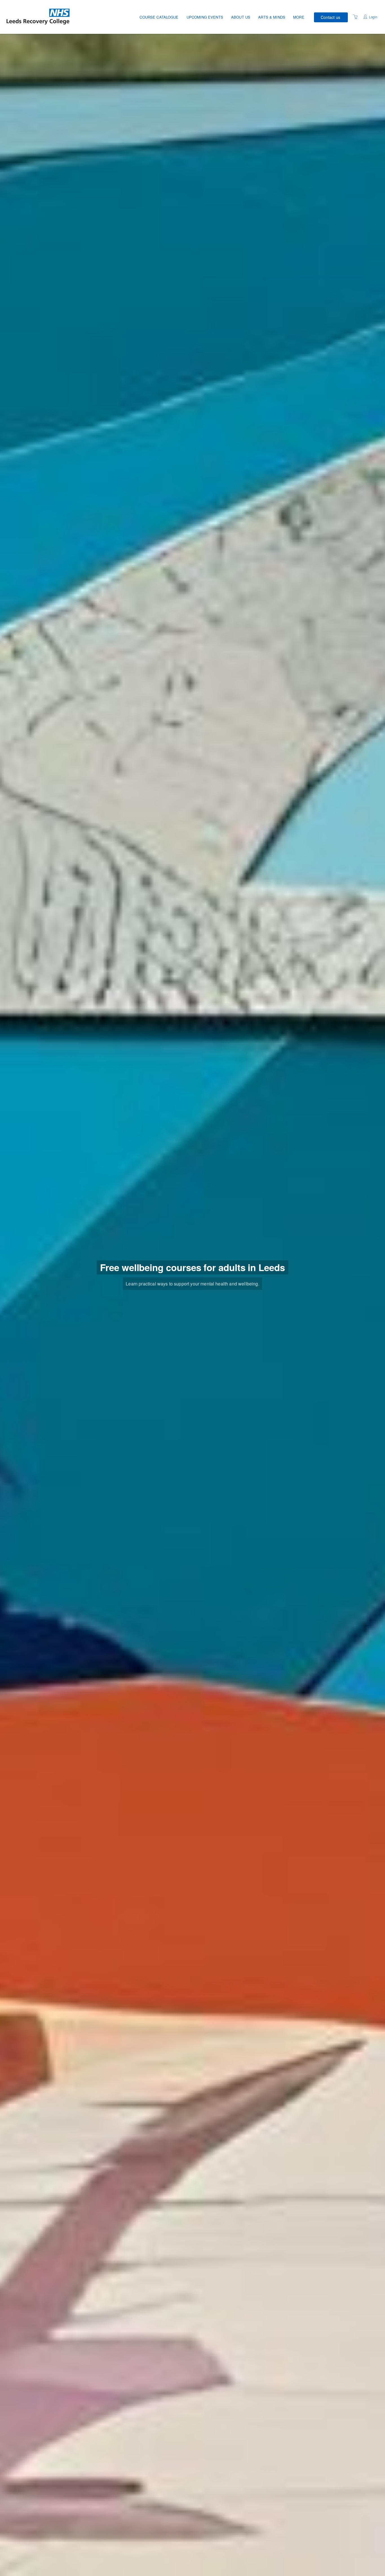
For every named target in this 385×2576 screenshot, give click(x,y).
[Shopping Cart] (355, 17)
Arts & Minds (272, 17)
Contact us (330, 17)
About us (241, 17)
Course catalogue (159, 17)
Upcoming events (205, 17)
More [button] (299, 17)
